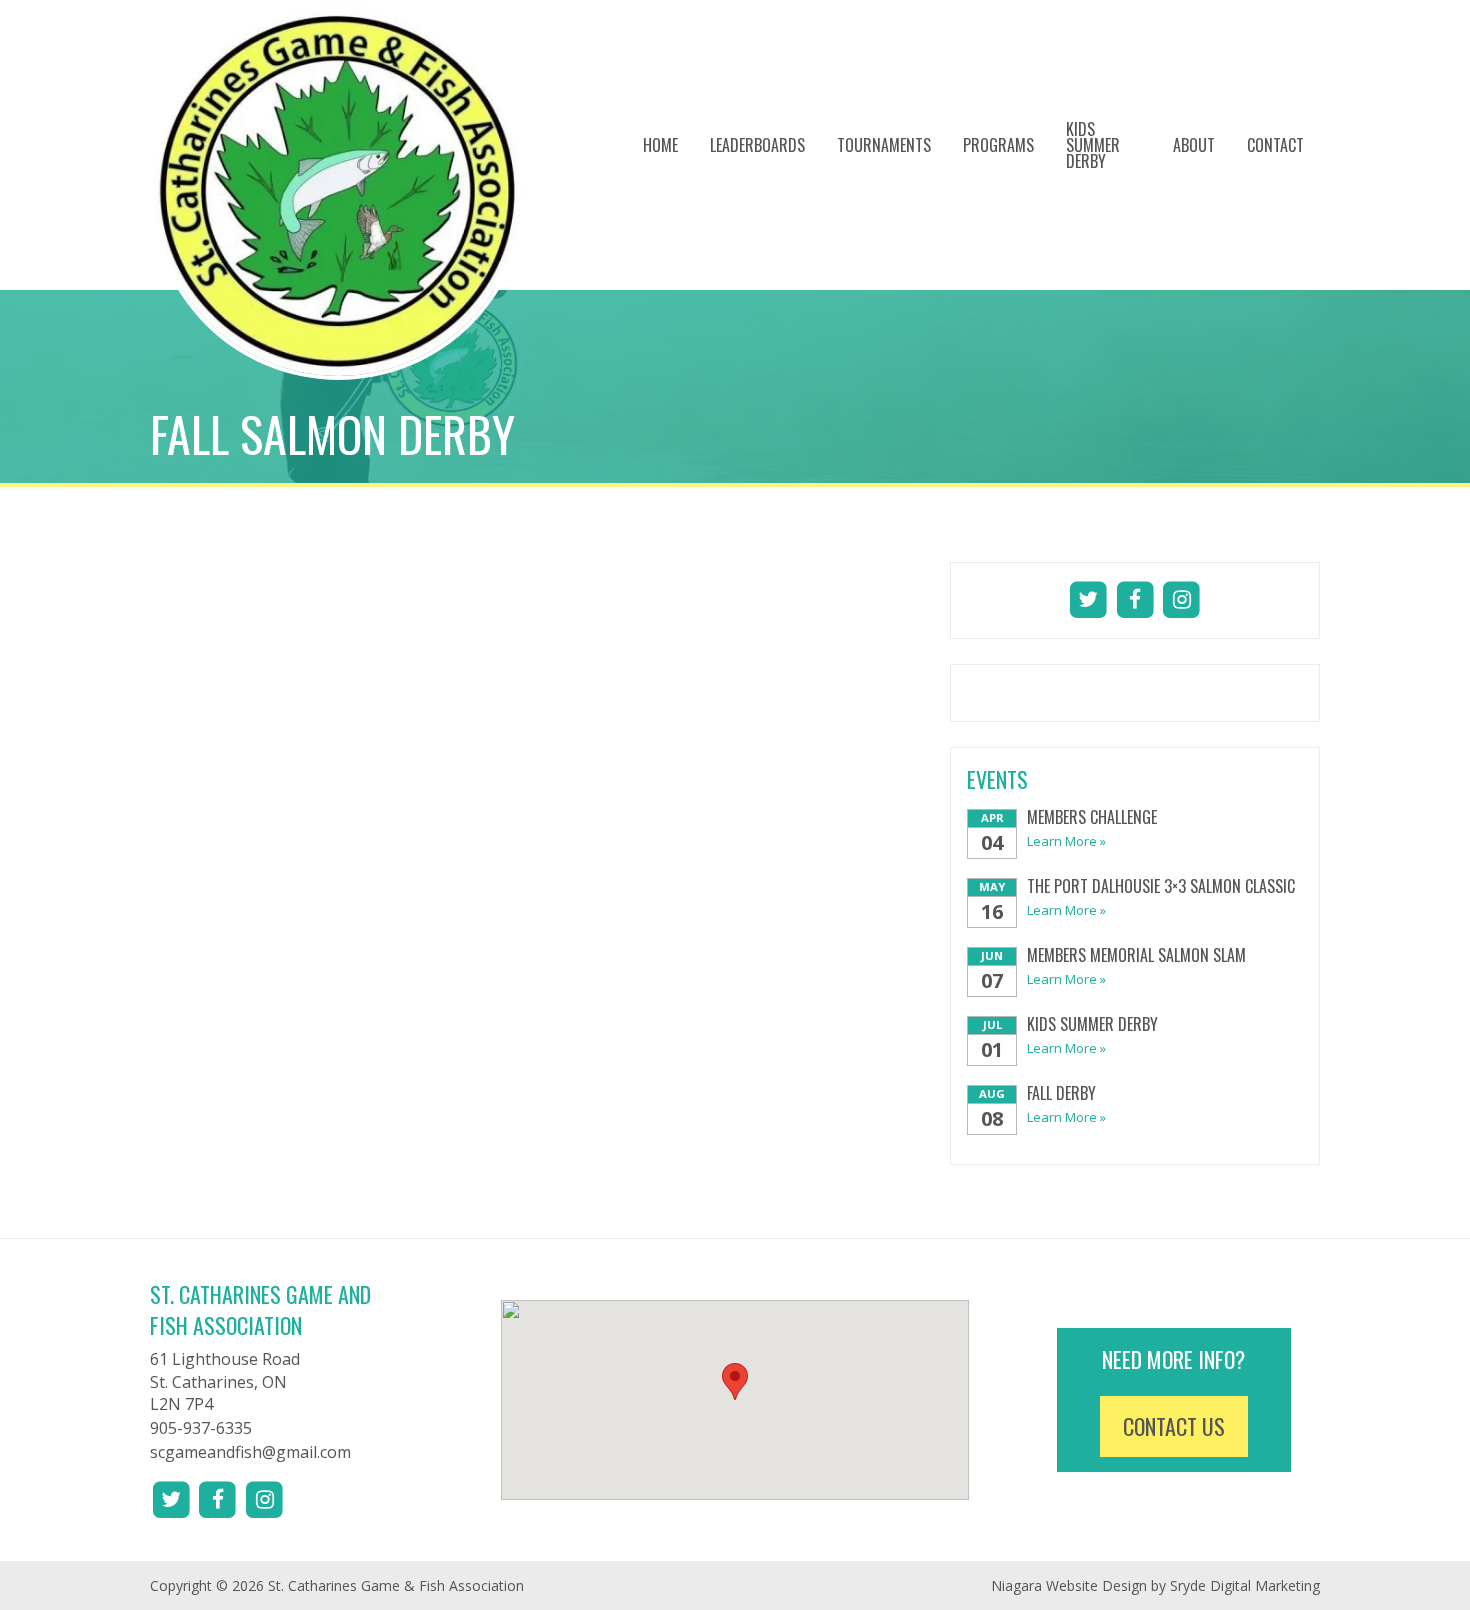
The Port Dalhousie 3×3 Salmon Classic (1161, 886)
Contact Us (1174, 1426)
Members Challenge (1092, 817)
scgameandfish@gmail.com (250, 1452)
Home (660, 145)
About (1194, 145)
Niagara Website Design (1069, 1585)
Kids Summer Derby (1093, 145)
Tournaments (884, 145)
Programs (998, 145)
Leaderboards (757, 145)
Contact (1275, 145)
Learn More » (1066, 841)
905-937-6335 (201, 1428)
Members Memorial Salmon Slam (1136, 955)
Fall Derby (1061, 1093)
